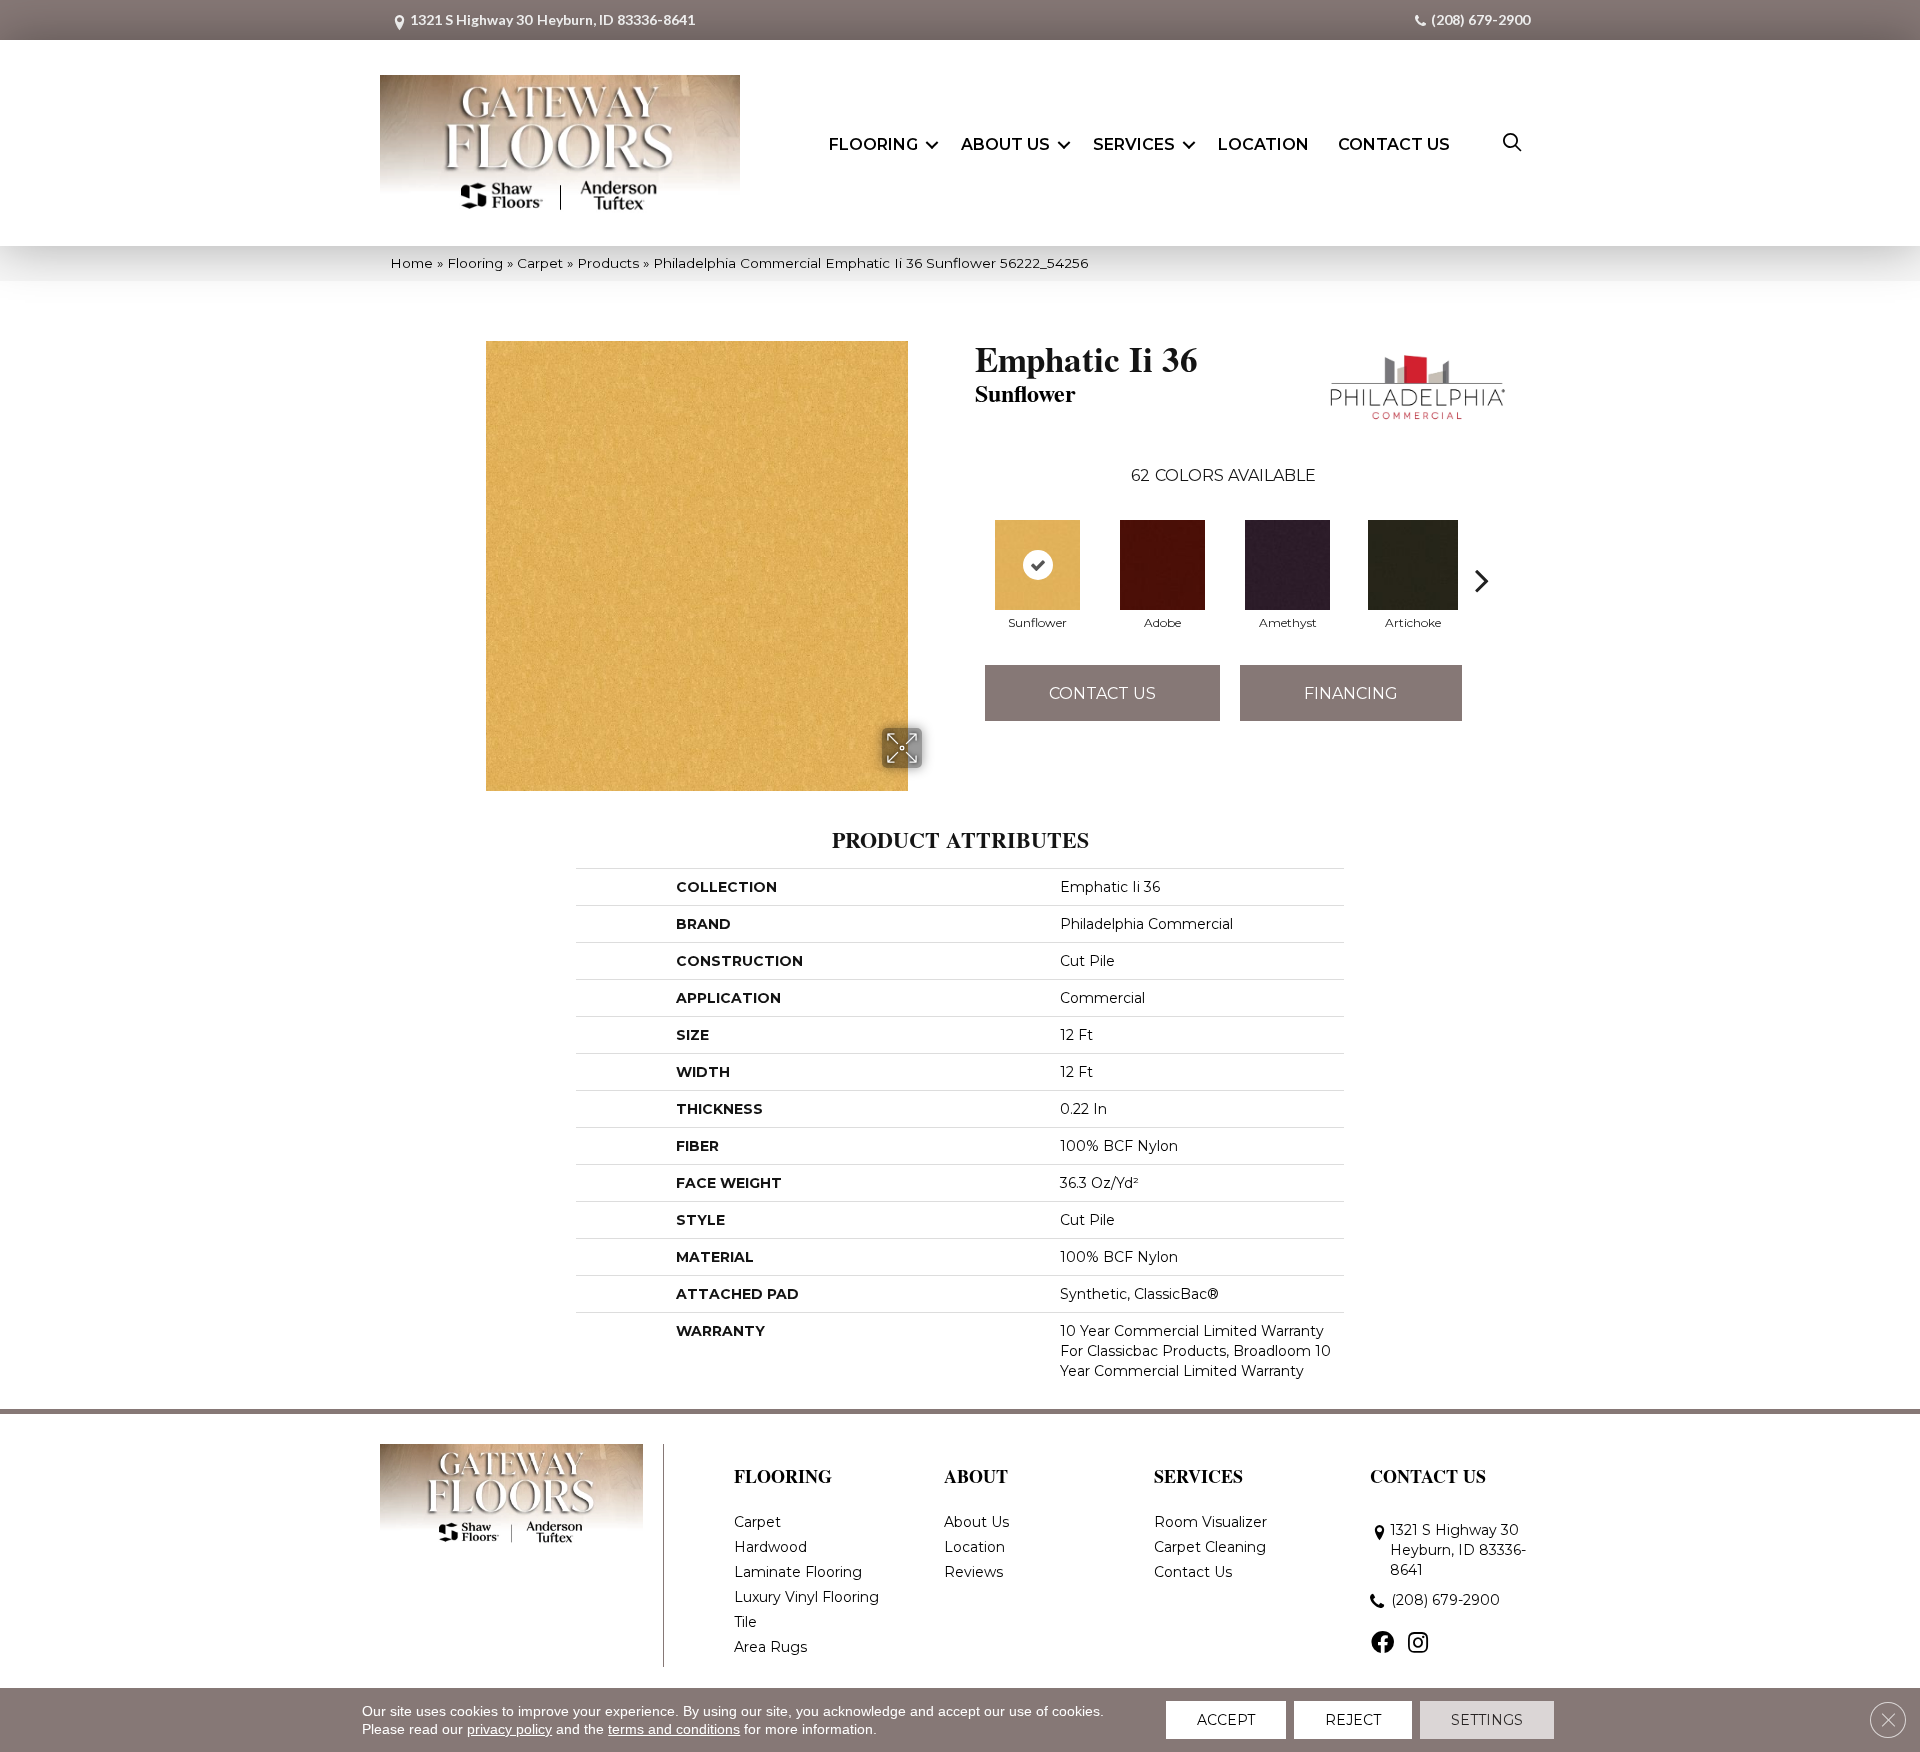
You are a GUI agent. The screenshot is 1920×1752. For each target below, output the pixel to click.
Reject (1353, 1720)
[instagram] (1418, 1644)
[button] (932, 145)
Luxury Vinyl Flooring (806, 1597)
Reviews (973, 1572)
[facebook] (1382, 1644)
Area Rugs (770, 1647)
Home (411, 263)
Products (608, 263)
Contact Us (1394, 144)
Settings (1487, 1720)
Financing (1351, 693)
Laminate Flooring (798, 1572)
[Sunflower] (1037, 565)
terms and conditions (674, 1729)
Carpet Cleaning (1210, 1547)
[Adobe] (1162, 565)
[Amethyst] (1287, 565)
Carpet (540, 263)
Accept (1226, 1720)
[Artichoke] (1413, 565)
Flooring (873, 144)
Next (1482, 550)
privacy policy (509, 1729)
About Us (1005, 144)
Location (1263, 144)
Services (1134, 144)
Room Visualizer (1210, 1522)
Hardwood (770, 1547)
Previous (965, 550)
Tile (745, 1622)
